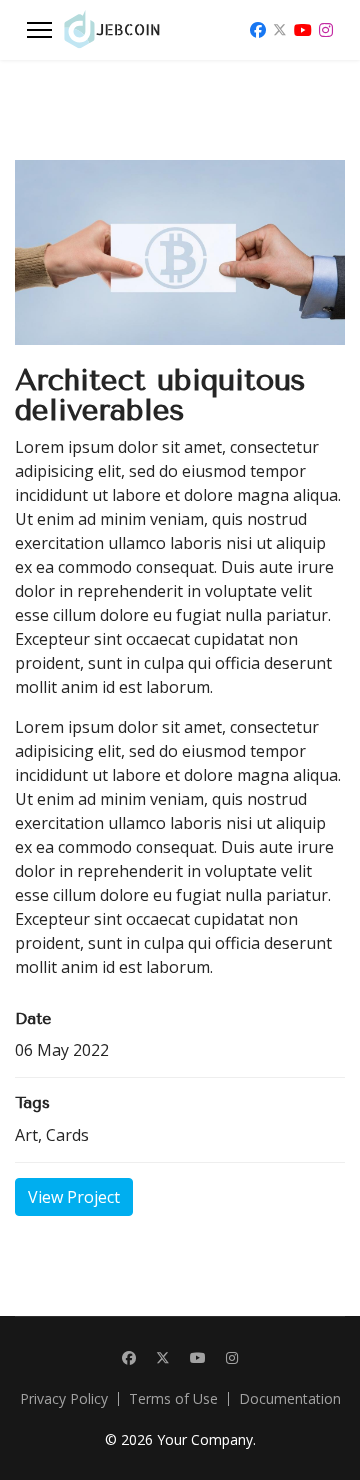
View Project (74, 1197)
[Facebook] (258, 30)
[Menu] (39, 30)
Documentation (290, 1399)
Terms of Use (173, 1399)
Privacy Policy (64, 1399)
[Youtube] (303, 30)
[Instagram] (326, 30)
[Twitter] (280, 30)
